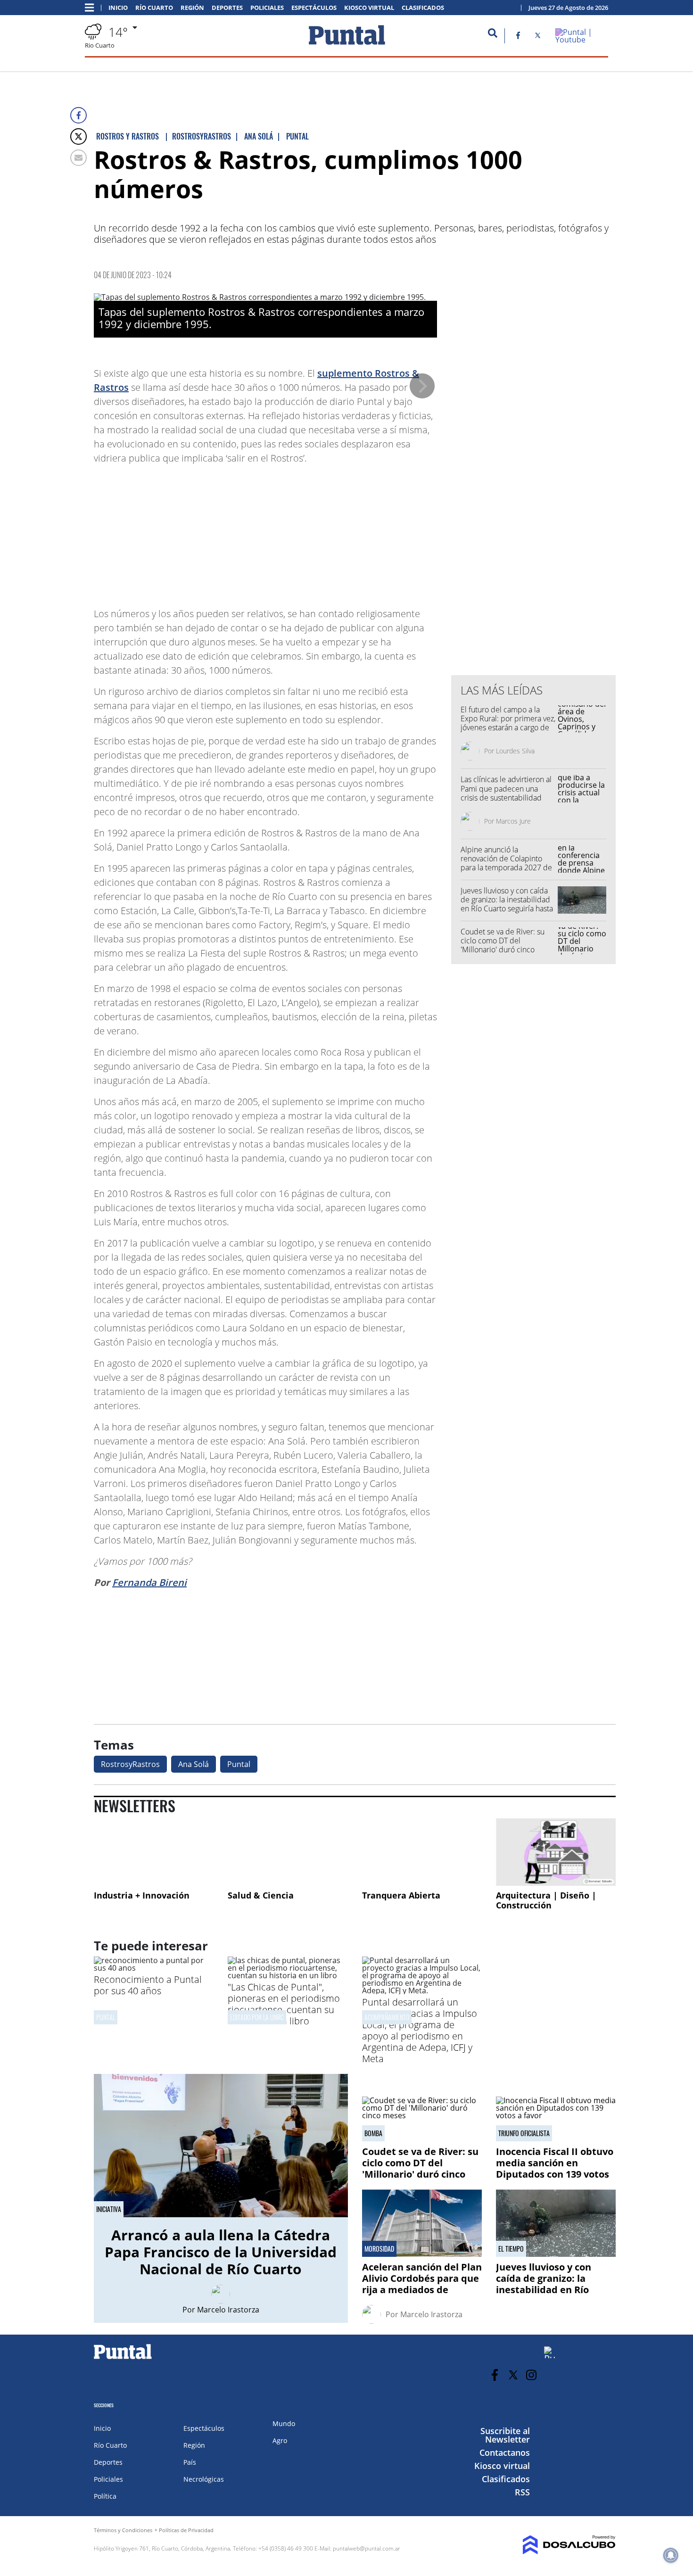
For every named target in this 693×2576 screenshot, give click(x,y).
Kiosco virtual (369, 8)
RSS (522, 2492)
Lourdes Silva (515, 751)
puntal (106, 2017)
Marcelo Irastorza (228, 2310)
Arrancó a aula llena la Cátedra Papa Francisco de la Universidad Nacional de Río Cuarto (221, 2252)
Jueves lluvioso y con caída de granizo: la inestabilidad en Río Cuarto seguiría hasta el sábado (507, 904)
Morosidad (379, 2249)
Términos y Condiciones (123, 2530)
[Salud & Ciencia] (288, 1852)
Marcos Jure (513, 821)
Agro (280, 2440)
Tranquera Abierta (401, 1895)
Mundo (284, 2423)
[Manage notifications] (671, 2555)
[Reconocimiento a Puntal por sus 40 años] (154, 1968)
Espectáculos (314, 8)
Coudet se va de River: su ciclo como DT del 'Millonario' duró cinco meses (503, 945)
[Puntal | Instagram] (532, 2375)
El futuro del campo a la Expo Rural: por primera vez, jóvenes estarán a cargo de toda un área (508, 723)
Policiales (267, 8)
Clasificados (423, 8)
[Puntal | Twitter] (538, 37)
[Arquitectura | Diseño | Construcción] (556, 1852)
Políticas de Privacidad (186, 2530)
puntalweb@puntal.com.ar (367, 2548)
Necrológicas (204, 2479)
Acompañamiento (387, 2017)
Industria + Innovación (142, 1895)
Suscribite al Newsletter (505, 2435)
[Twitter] (78, 136)
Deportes (227, 8)
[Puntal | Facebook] (518, 37)
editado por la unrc (257, 2017)
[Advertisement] (362, 531)
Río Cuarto (154, 8)
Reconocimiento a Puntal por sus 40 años (148, 1985)
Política (105, 2496)
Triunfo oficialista (524, 2133)
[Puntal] (123, 2359)
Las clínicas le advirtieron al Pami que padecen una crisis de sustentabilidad (506, 788)
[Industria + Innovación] (154, 1852)
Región (192, 8)
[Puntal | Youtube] (582, 40)
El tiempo (511, 2249)
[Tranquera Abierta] (422, 1852)
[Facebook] (78, 115)
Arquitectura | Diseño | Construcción (546, 1900)
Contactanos (505, 2452)
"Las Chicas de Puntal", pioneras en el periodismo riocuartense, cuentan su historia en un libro (284, 2004)
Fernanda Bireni (149, 1582)
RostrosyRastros (130, 1764)
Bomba (373, 2133)
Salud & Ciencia (261, 1895)
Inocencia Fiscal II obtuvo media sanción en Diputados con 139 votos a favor (555, 2168)
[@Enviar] (78, 158)
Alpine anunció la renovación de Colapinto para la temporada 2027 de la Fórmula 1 (506, 863)
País (190, 2462)
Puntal (239, 1764)
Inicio (118, 8)
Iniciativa (109, 2209)
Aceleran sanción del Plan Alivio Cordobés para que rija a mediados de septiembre (422, 2284)
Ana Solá (194, 1764)
